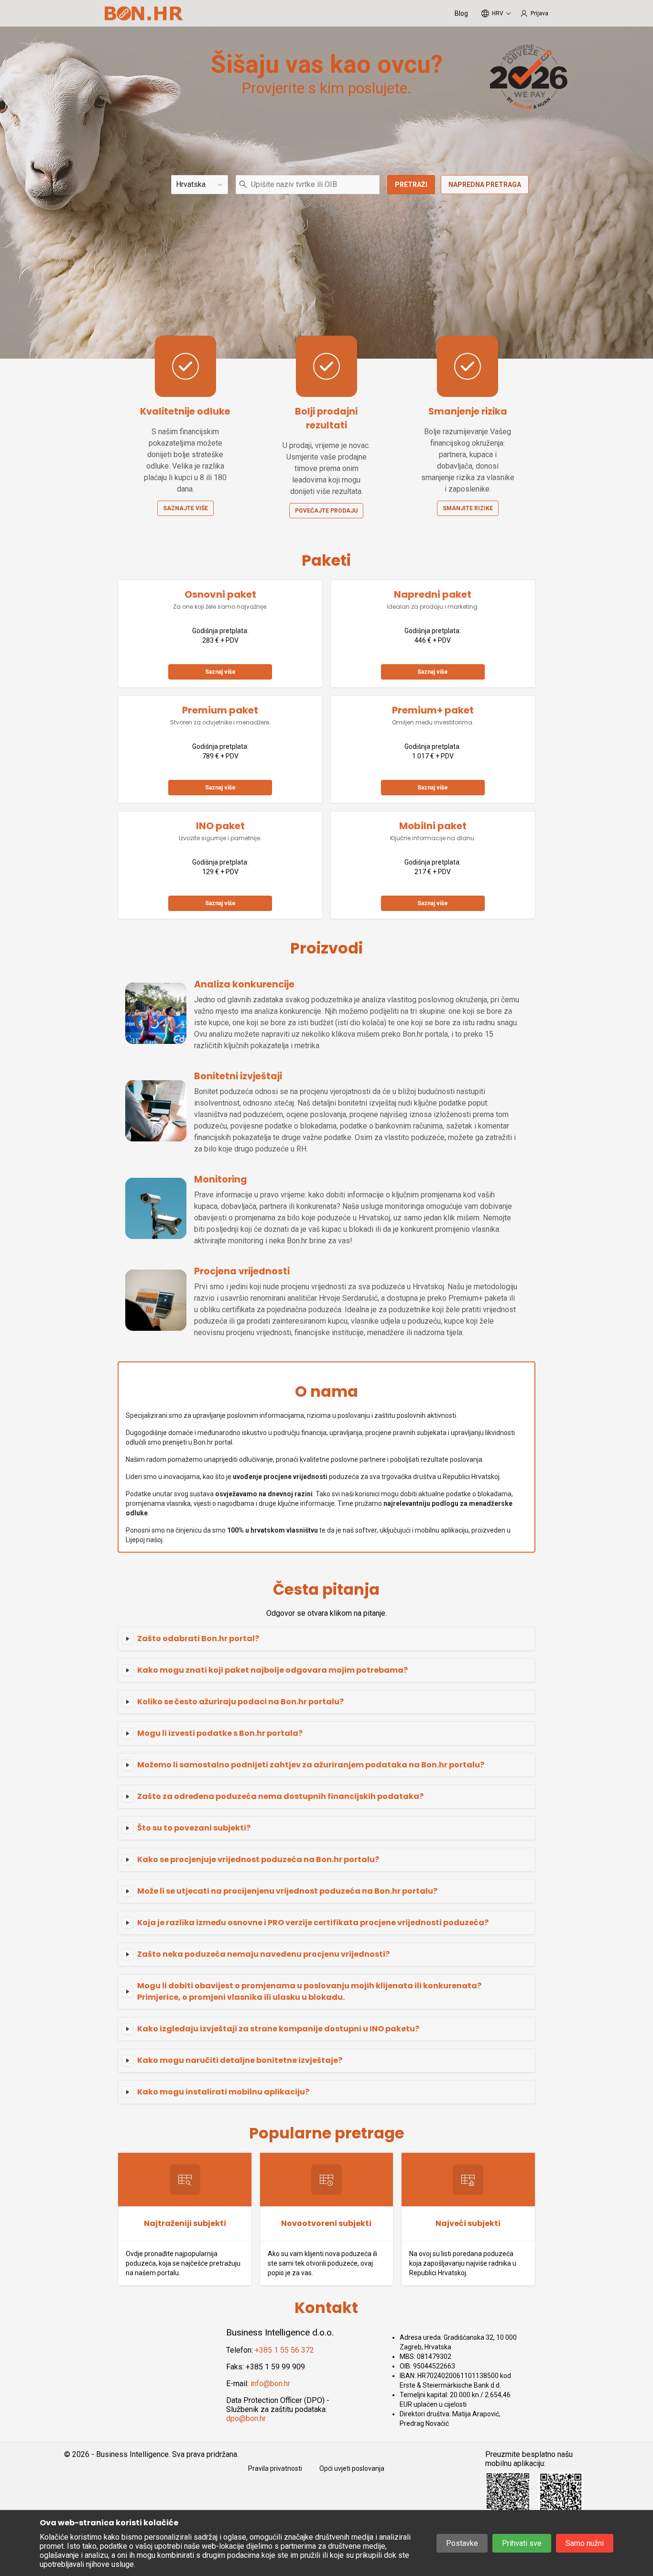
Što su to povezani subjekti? (194, 1828)
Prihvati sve (522, 2543)
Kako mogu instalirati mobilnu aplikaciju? (223, 2092)
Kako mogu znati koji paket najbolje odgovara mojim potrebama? (272, 1670)
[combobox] (308, 185)
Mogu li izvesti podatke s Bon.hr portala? (220, 1733)
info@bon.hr (270, 2384)
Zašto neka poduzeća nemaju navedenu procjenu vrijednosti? (263, 1954)
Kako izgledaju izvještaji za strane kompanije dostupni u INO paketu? (278, 2029)
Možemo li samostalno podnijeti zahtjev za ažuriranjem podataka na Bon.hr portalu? (311, 1765)
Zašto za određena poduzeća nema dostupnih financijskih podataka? (280, 1796)
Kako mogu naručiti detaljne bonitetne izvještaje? (240, 2060)
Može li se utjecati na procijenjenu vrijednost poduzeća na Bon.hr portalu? (287, 1891)
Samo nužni (585, 2543)
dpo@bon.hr (246, 2418)
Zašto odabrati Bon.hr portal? (198, 1639)
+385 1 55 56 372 (284, 2350)
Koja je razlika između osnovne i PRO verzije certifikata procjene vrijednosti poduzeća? (313, 1923)
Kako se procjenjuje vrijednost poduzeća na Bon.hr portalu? (258, 1859)
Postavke (462, 2543)
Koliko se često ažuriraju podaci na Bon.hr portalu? (240, 1702)
